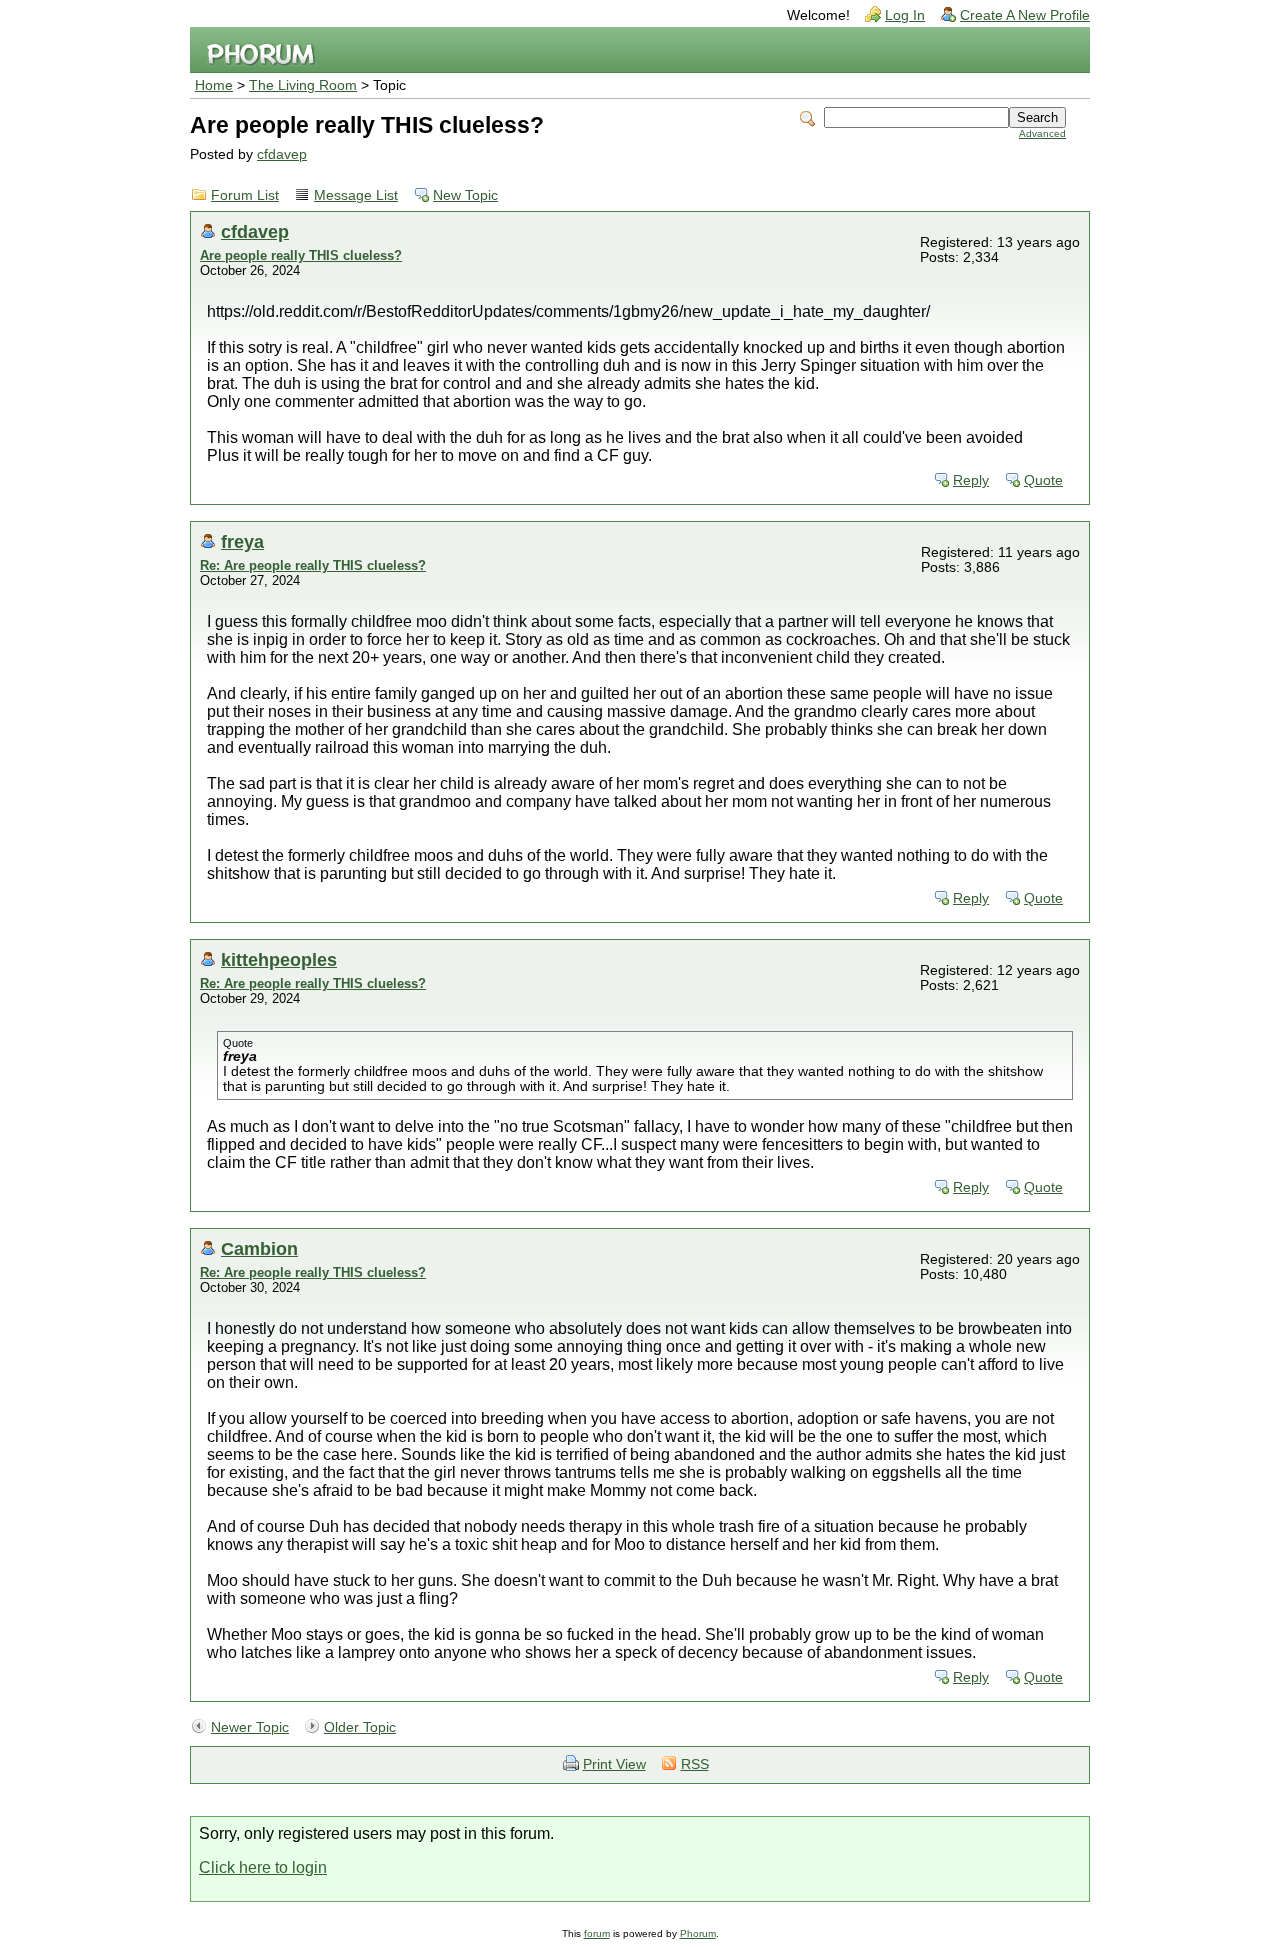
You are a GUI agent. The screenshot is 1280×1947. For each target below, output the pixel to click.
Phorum (698, 1933)
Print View (614, 1764)
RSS (695, 1764)
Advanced (1042, 133)
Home (214, 85)
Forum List (245, 195)
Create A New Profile (1025, 15)
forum (597, 1933)
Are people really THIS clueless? (301, 255)
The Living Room (303, 85)
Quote (1043, 480)
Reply (971, 480)
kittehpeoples (279, 959)
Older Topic (360, 1727)
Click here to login (263, 1867)
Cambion (259, 1248)
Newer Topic (250, 1727)
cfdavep (282, 154)
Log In (905, 15)
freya (242, 541)
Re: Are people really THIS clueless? (313, 565)
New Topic (465, 195)
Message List (356, 195)
